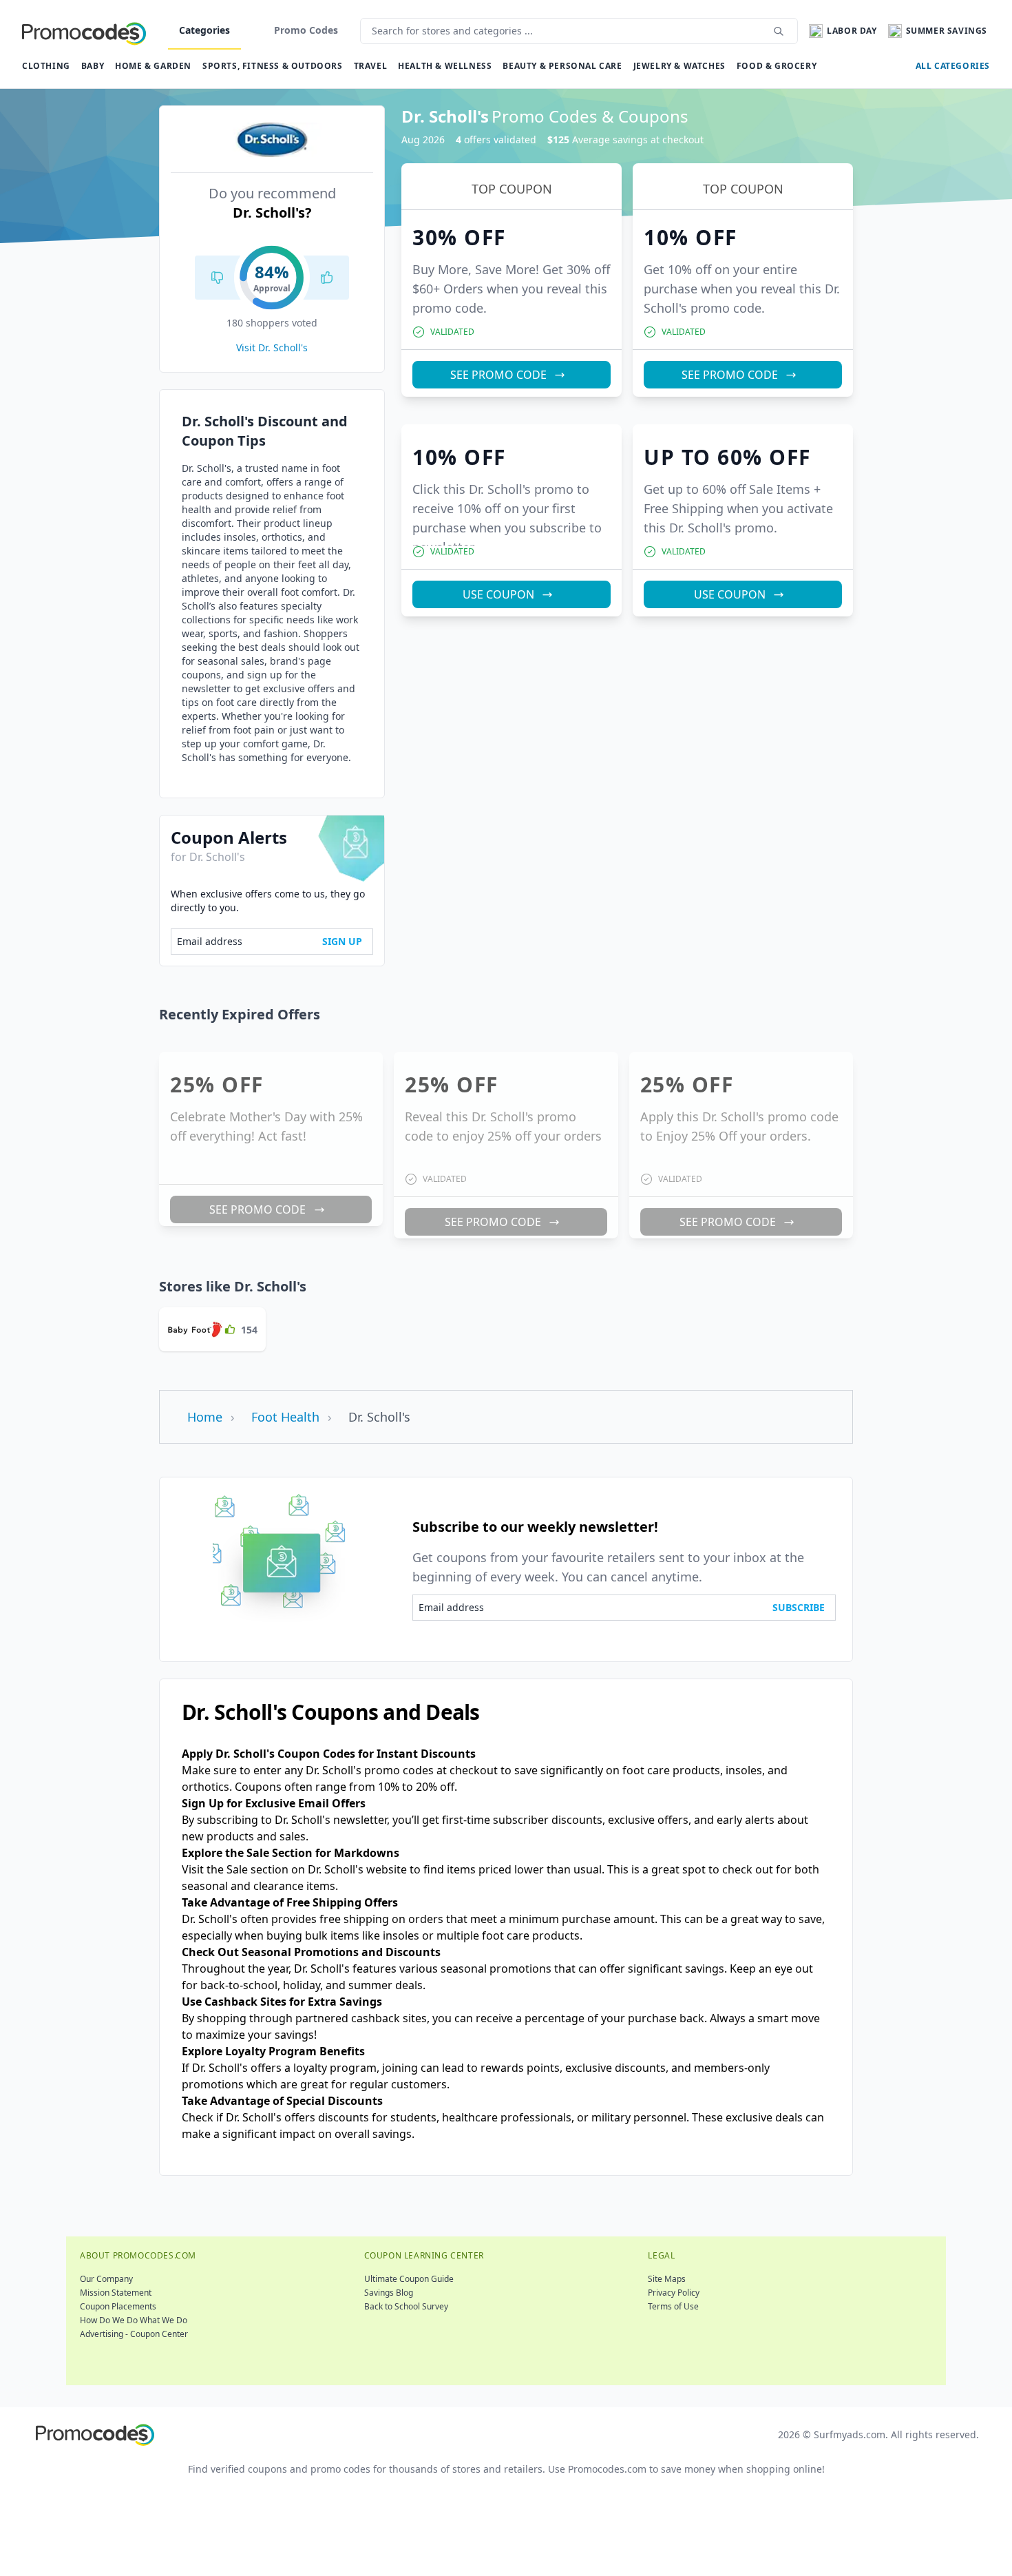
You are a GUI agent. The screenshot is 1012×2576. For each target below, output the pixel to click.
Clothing (46, 66)
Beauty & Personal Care (562, 66)
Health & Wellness (445, 66)
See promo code (498, 375)
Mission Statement (116, 2293)
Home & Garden (153, 66)
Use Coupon (498, 594)
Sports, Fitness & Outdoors (273, 66)
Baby (93, 66)
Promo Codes (306, 30)
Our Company (106, 2279)
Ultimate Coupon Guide (409, 2279)
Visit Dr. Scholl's (272, 347)
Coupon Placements (118, 2306)
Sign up (342, 941)
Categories (204, 30)
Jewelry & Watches (679, 66)
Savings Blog (389, 2293)
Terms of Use (673, 2306)
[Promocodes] (84, 31)
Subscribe (799, 1607)
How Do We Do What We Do (134, 2320)
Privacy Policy (674, 2293)
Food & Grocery (777, 66)
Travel (371, 66)
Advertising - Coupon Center (134, 2334)
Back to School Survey (406, 2306)
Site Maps (667, 2279)
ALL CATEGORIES (953, 66)
